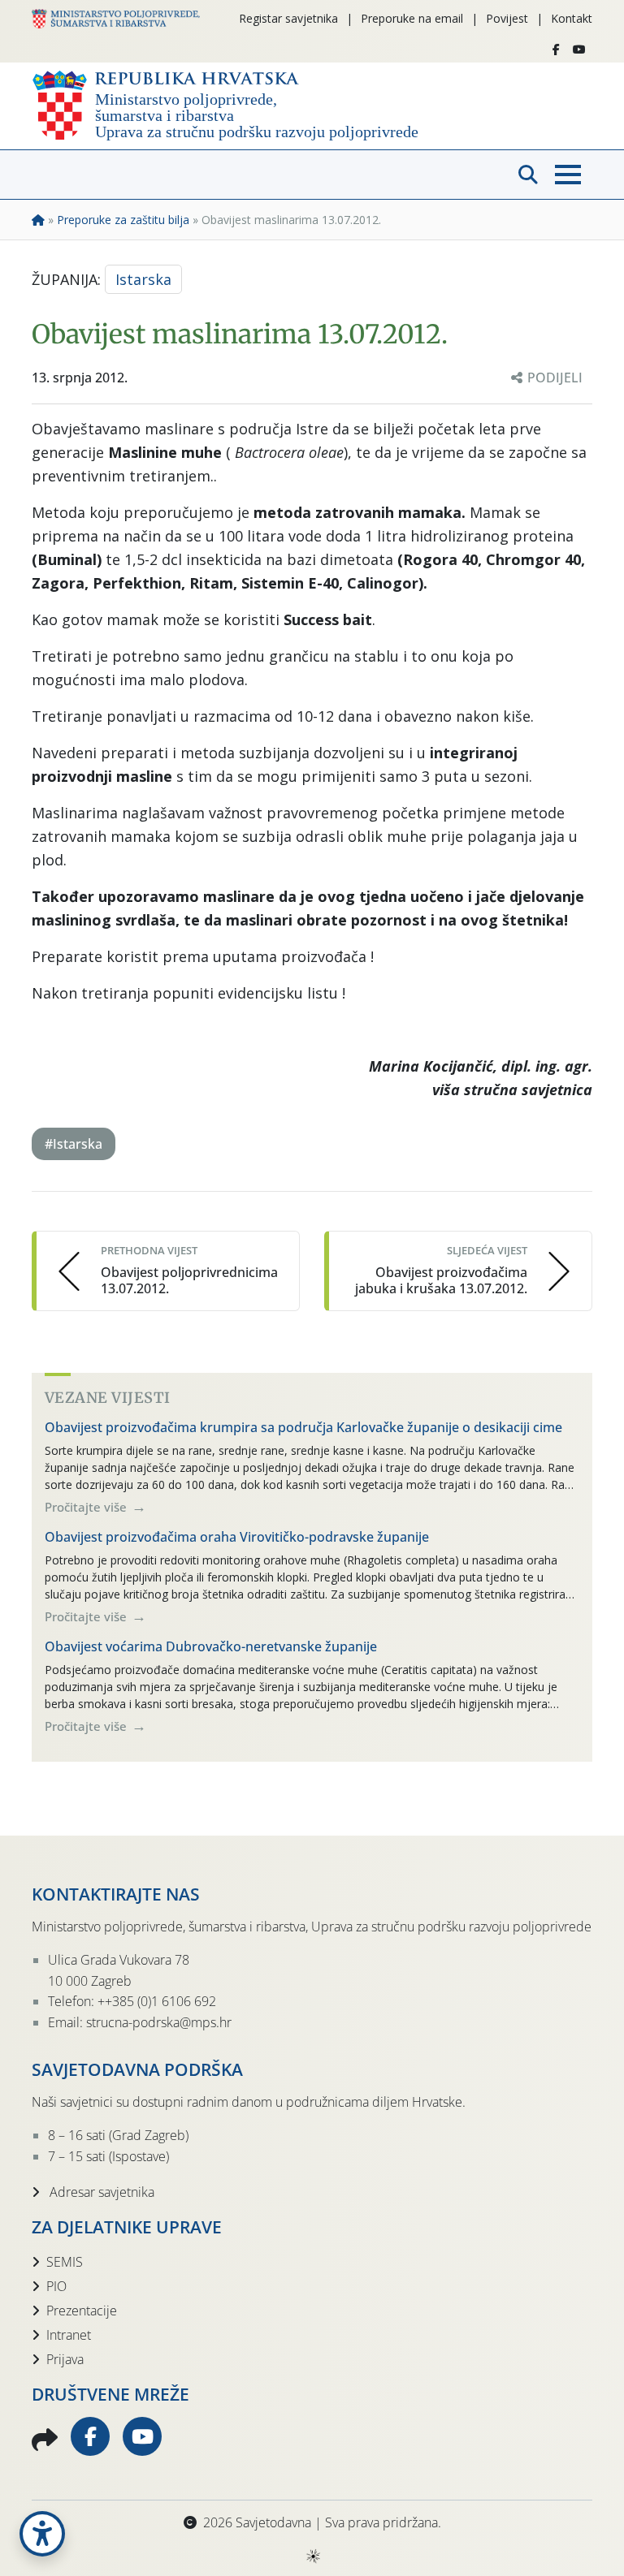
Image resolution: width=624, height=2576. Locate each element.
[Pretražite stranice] (528, 175)
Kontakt (572, 18)
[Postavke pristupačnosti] (42, 2534)
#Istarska (74, 1144)
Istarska (143, 279)
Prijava (65, 2359)
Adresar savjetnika (100, 2192)
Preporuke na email (412, 18)
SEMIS (65, 2262)
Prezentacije (82, 2311)
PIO (56, 2286)
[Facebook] (556, 50)
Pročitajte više (87, 1507)
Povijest (507, 18)
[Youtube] (579, 50)
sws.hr (312, 2555)
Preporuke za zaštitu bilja (123, 220)
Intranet (69, 2335)
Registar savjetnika (288, 18)
